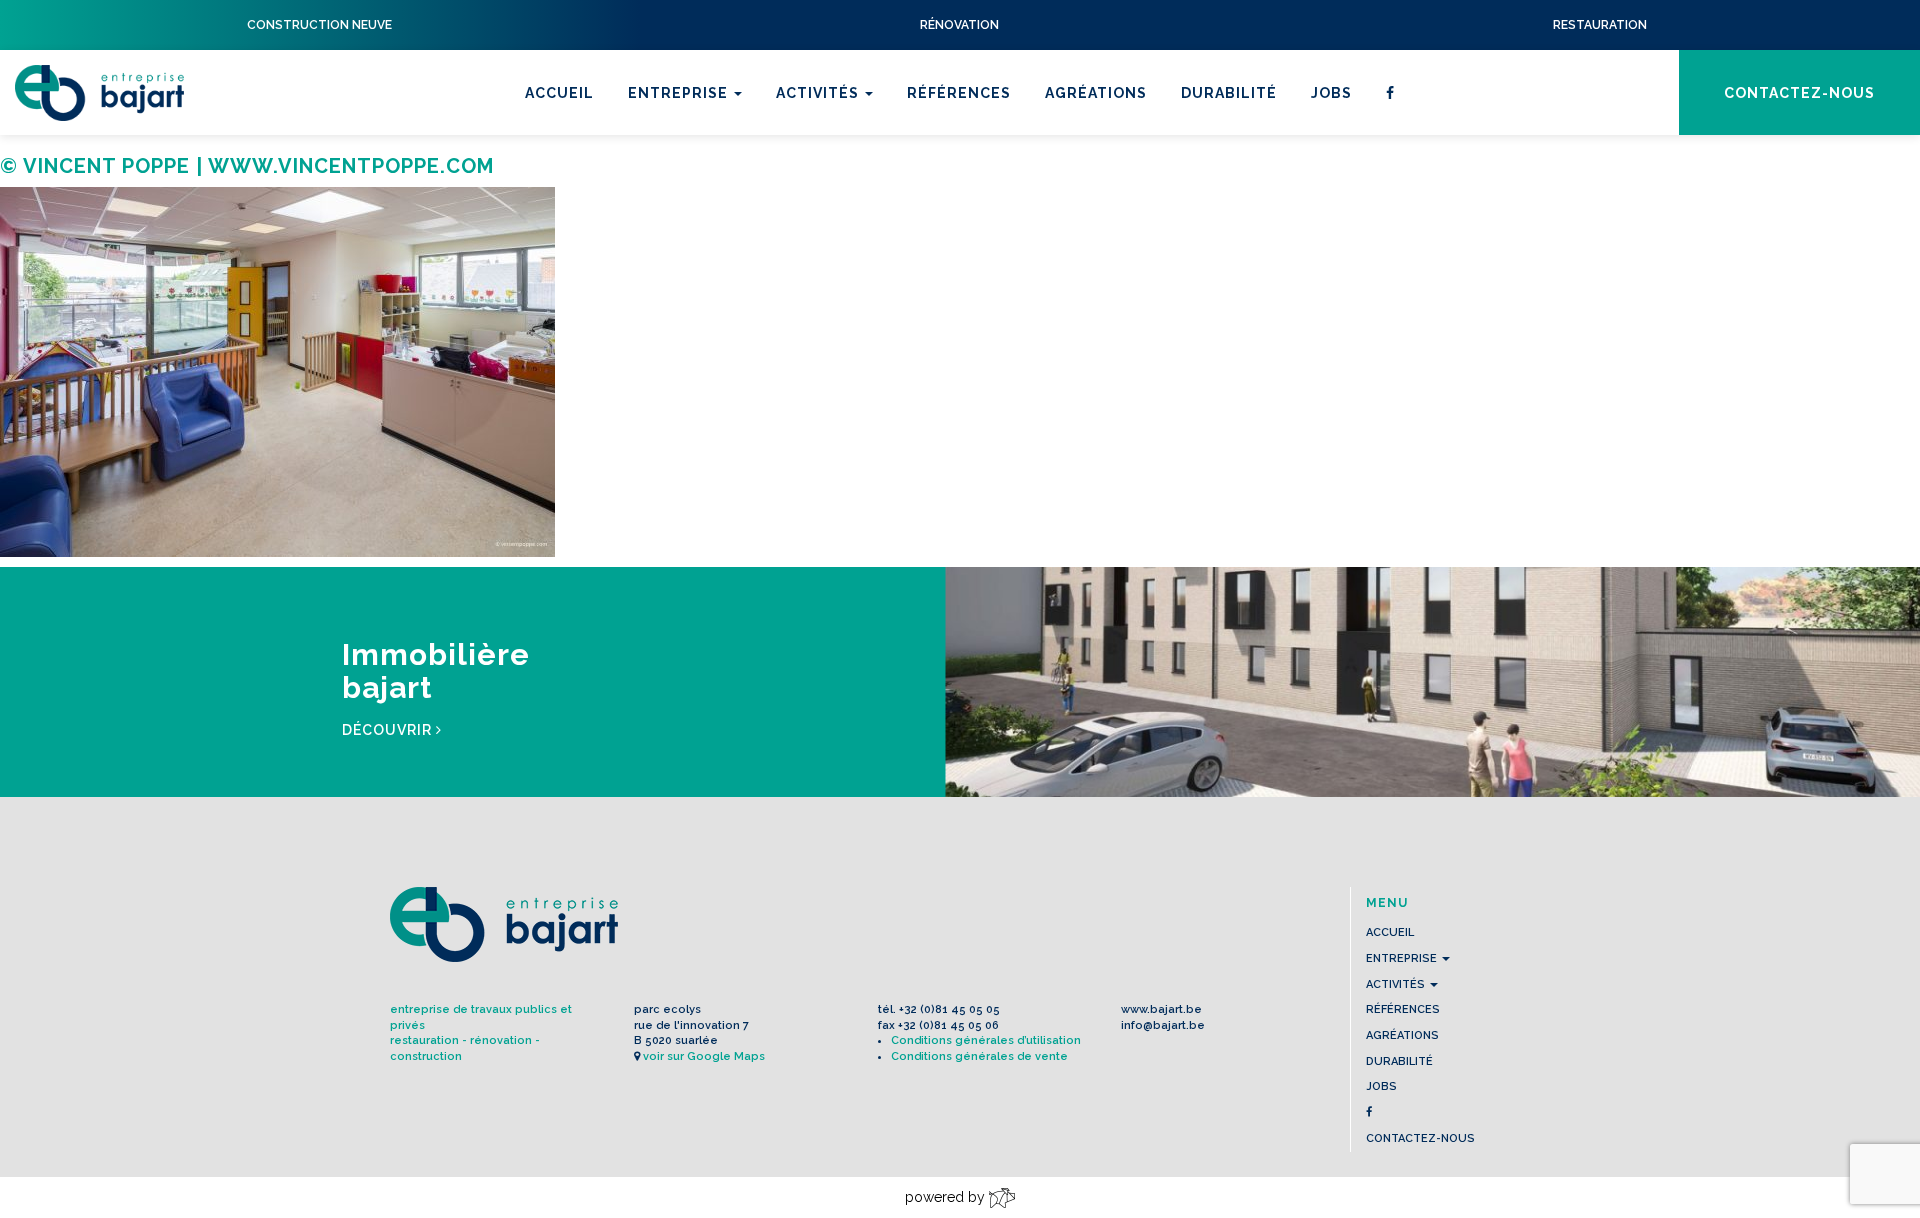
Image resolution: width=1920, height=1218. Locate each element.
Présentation (690, 159)
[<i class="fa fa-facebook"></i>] (1390, 92)
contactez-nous (1799, 93)
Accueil (559, 93)
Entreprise (680, 93)
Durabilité (1229, 93)
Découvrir (389, 730)
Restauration (839, 159)
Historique (680, 185)
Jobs (1331, 93)
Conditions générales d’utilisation (986, 1040)
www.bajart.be (1161, 1009)
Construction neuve (871, 211)
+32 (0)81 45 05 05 (949, 1009)
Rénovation (831, 185)
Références (959, 93)
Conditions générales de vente (979, 1056)
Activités (819, 93)
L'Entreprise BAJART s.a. (99, 93)
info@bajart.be (1163, 1025)
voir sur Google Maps (704, 1056)
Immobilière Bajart (862, 237)
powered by (947, 1197)
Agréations (1096, 93)
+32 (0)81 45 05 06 (948, 1025)
